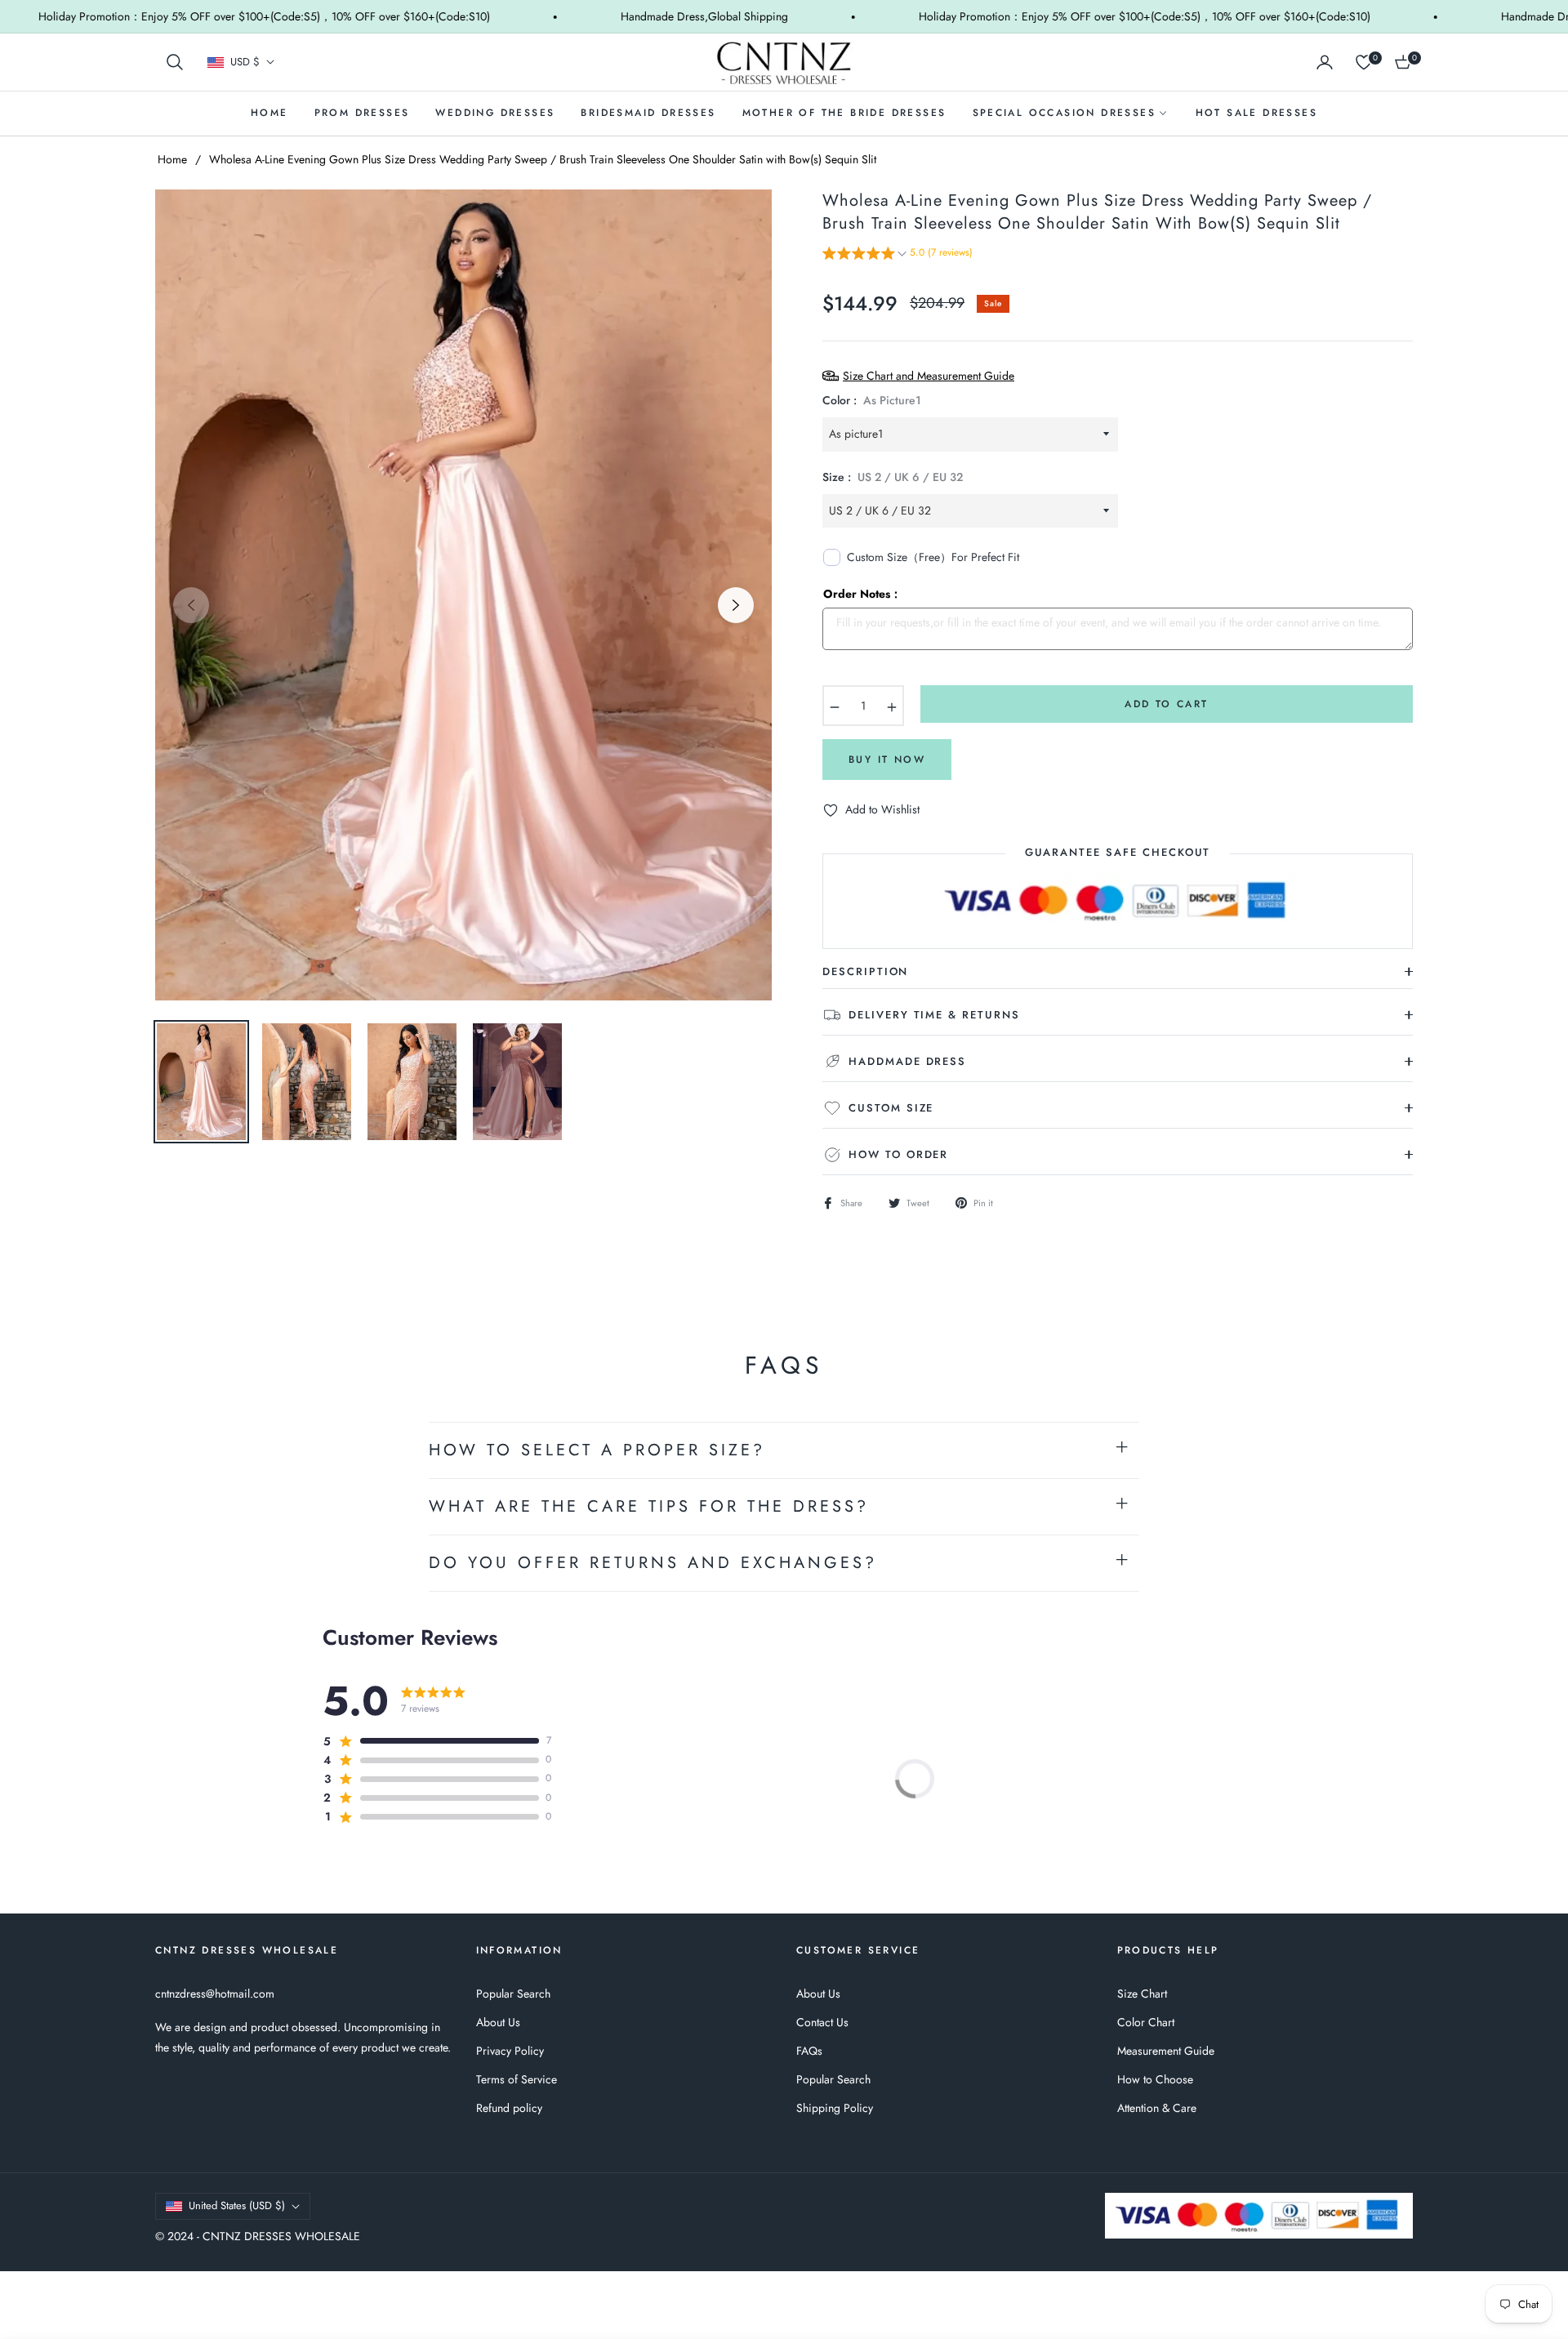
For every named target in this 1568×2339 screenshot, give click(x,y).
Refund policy (509, 2108)
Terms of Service (517, 2079)
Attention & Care (1157, 2108)
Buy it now (887, 760)
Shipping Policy (835, 2108)
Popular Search (513, 1994)
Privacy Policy (510, 2051)
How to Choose (1155, 2079)
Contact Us (822, 2022)
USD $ (245, 62)
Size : (893, 477)
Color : (872, 400)
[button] (175, 62)
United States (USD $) (237, 2205)
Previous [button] (191, 605)
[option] (463, 595)
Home (172, 159)
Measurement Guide (1166, 2051)
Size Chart (1142, 1994)
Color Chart (1146, 2022)
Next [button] (736, 605)
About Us (498, 2022)
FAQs (809, 2051)
